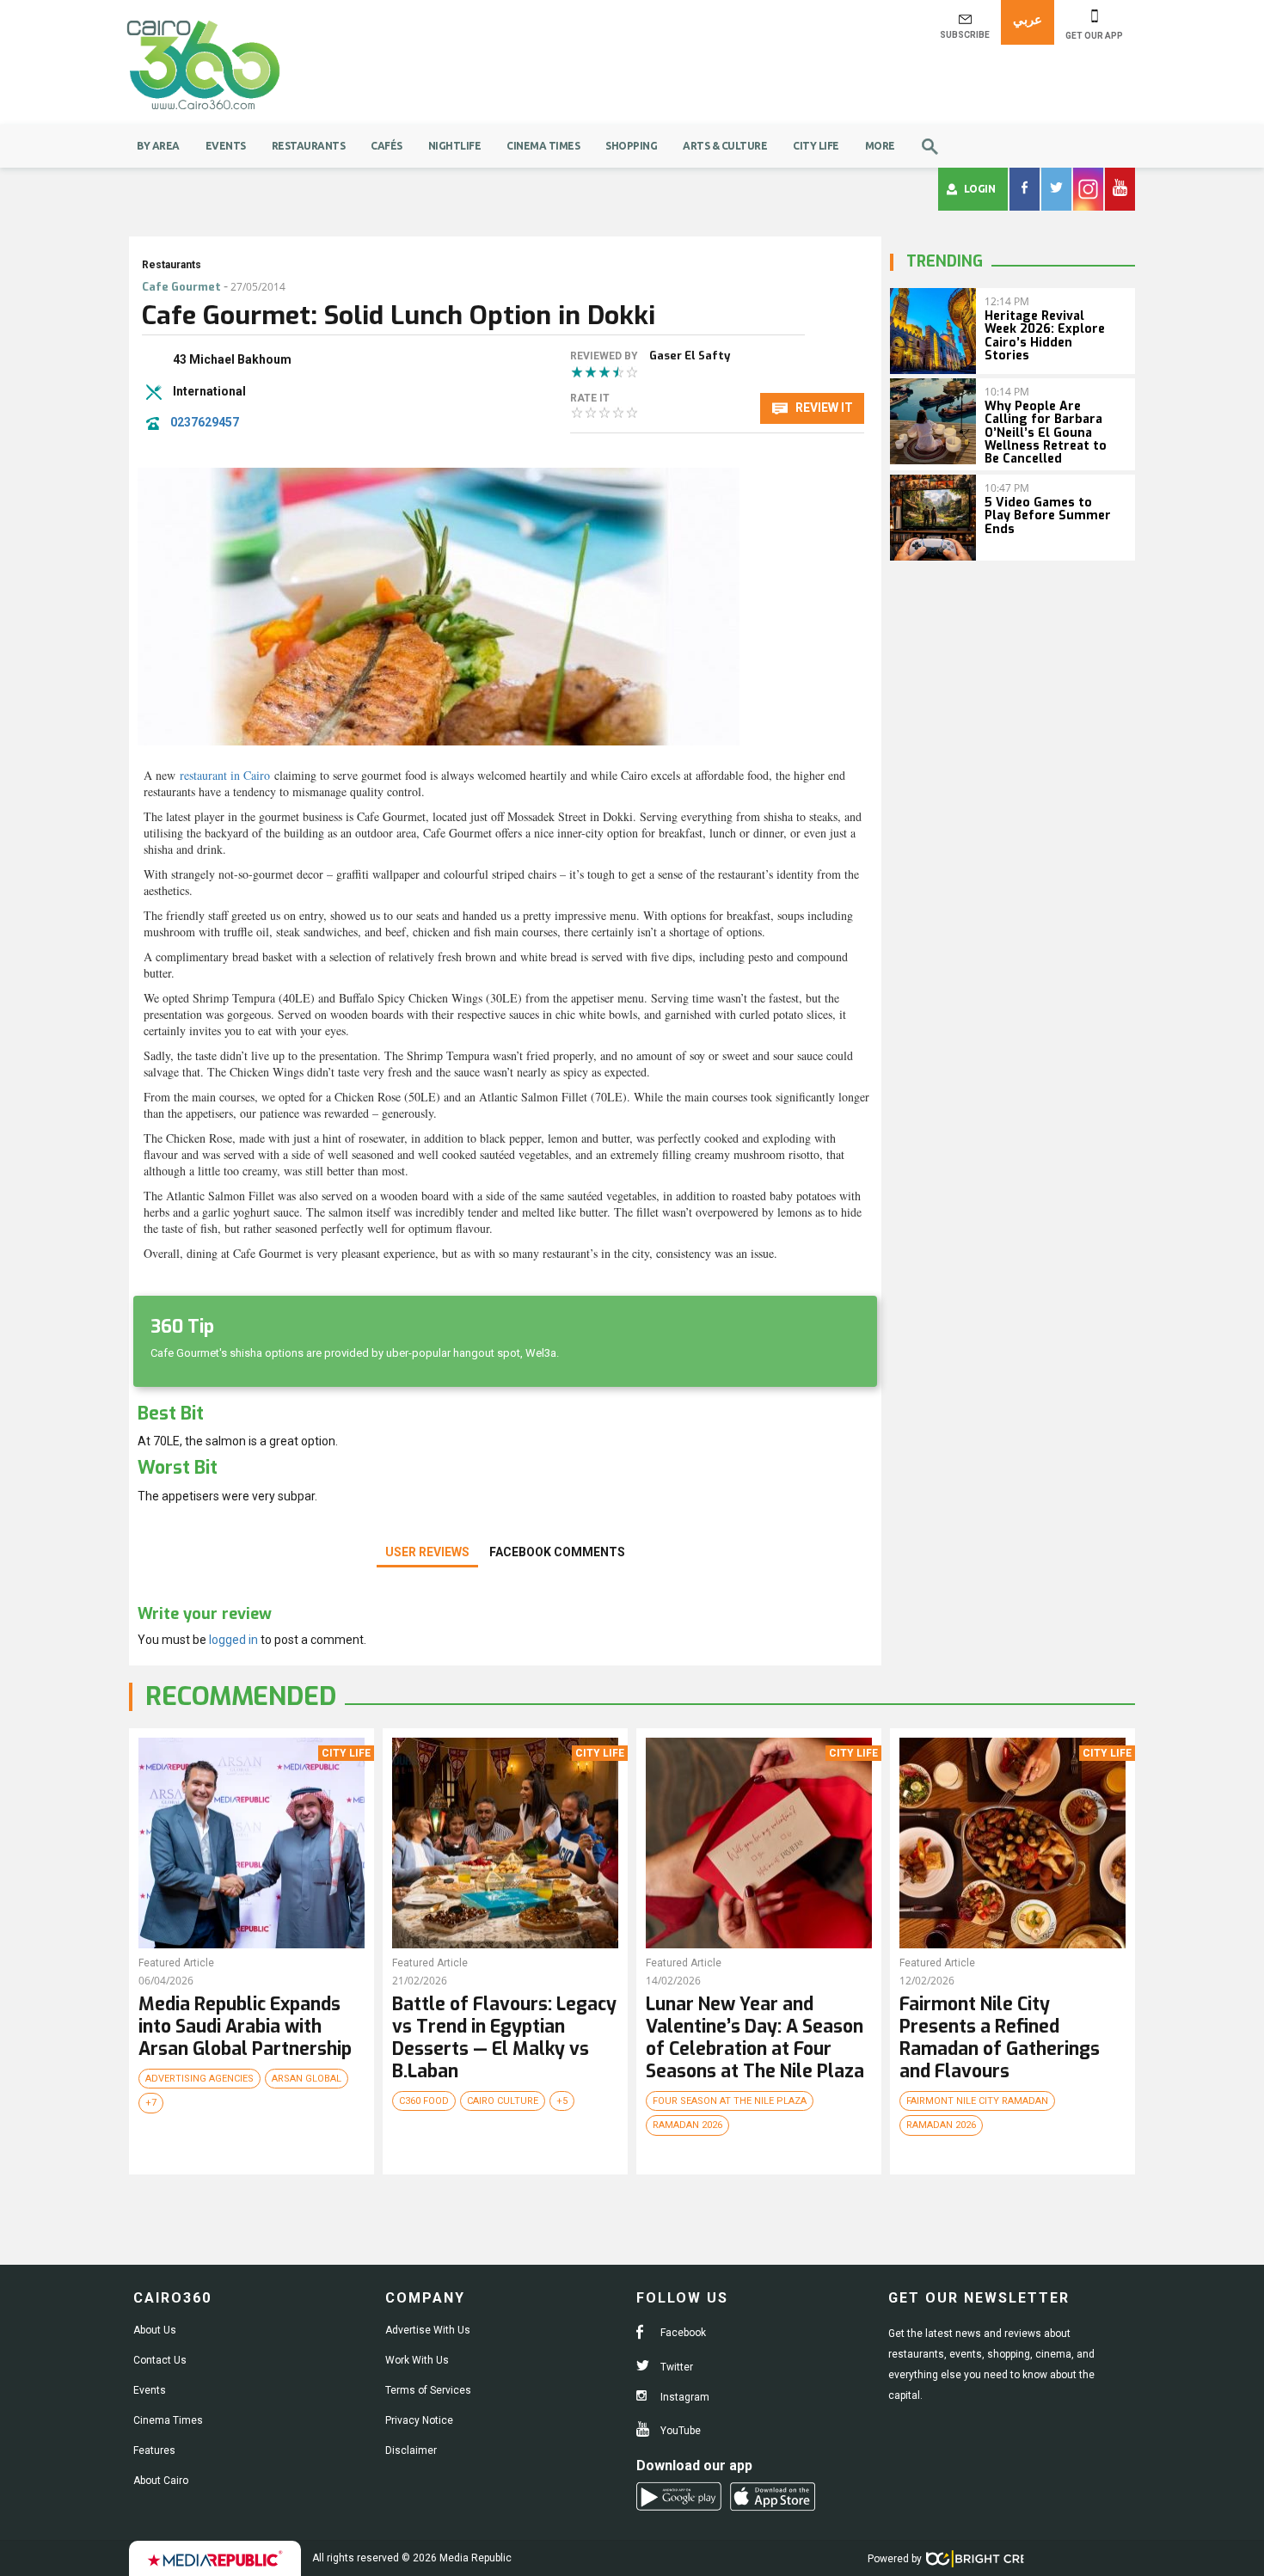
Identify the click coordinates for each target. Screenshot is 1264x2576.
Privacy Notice (419, 2420)
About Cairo (161, 2481)
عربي (1028, 19)
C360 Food (424, 2101)
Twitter (675, 2367)
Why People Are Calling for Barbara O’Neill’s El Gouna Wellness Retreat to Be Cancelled (1046, 433)
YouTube (679, 2431)
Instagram (684, 2397)
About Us (155, 2330)
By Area (158, 146)
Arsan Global (307, 2079)
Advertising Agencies (199, 2079)
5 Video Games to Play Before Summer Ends (1048, 516)
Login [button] (980, 189)
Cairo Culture (503, 2101)
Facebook (682, 2333)
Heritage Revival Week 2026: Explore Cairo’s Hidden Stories (1045, 336)
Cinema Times (543, 146)
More (880, 146)
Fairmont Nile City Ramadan (977, 2101)
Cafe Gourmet (181, 287)
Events (226, 146)
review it (823, 408)
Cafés (387, 146)
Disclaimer (411, 2450)
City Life (816, 146)
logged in (233, 1640)
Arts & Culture (725, 146)
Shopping (631, 146)
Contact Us (160, 2360)
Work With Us (417, 2360)
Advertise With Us (428, 2330)
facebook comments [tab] (557, 1552)
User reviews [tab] (427, 1552)
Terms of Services (428, 2390)
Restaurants (309, 146)
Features (154, 2450)
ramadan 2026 (687, 2125)
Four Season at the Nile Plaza (730, 2101)
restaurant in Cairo (225, 775)
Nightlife (455, 146)
